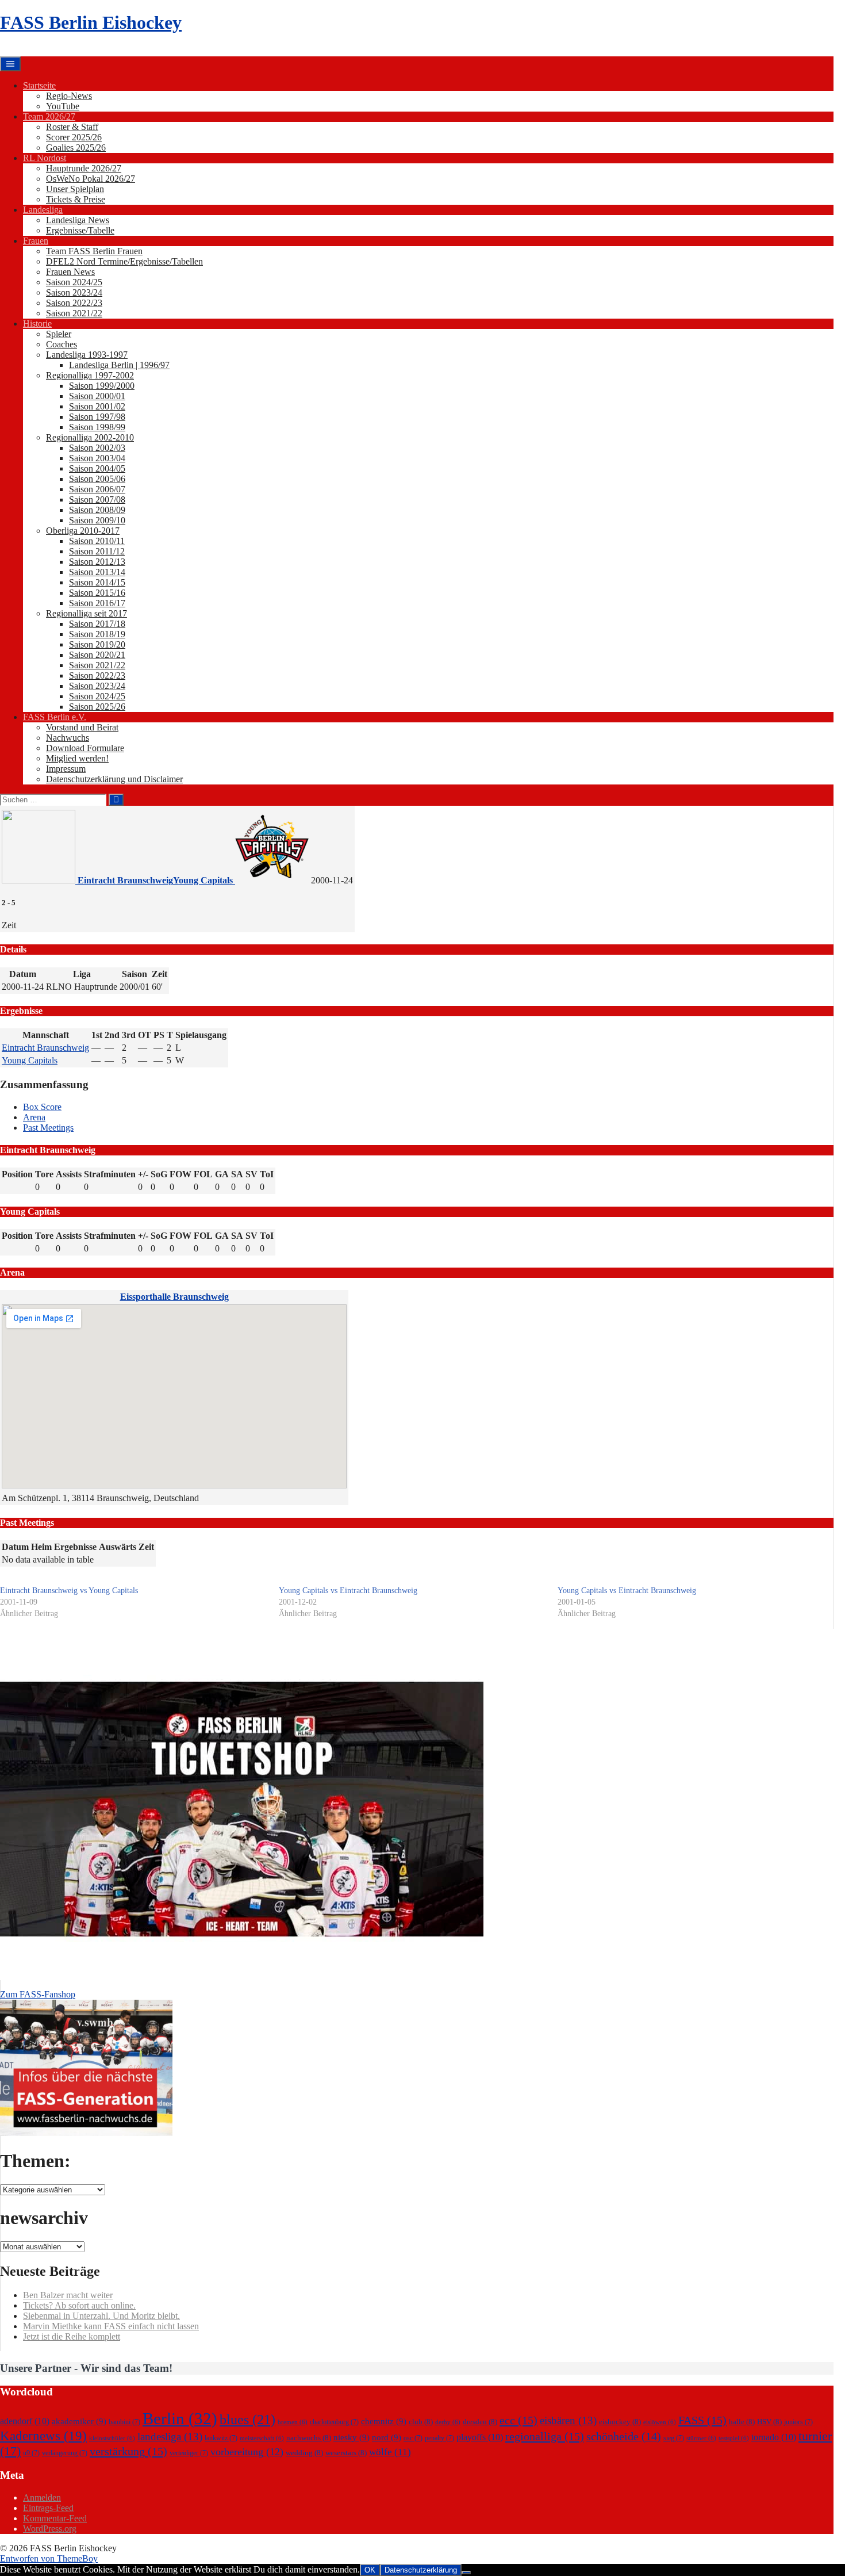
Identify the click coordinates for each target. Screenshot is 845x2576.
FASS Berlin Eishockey (91, 22)
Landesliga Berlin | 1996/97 (119, 365)
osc (413, 2438)
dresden (480, 2422)
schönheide (624, 2436)
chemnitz (384, 2421)
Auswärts (118, 1547)
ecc (518, 2420)
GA (222, 1174)
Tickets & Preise (76, 199)
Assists (69, 1174)
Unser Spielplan (75, 189)
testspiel (734, 2438)
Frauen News (70, 272)
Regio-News (69, 96)
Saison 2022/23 (74, 303)
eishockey (620, 2422)
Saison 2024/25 (74, 282)
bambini (124, 2422)
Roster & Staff (72, 127)
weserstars (346, 2453)
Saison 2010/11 (97, 541)
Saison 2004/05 (97, 468)
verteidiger (189, 2453)
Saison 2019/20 (97, 644)
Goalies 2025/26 (76, 148)
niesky (352, 2437)
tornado (774, 2437)
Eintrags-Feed (48, 2508)
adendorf (25, 2421)
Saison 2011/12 (97, 551)
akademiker (79, 2421)
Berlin (180, 2418)
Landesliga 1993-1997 (87, 355)
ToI (267, 1174)
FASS (702, 2420)
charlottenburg (334, 2422)
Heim (41, 1547)
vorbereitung (247, 2452)
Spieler (59, 334)
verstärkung (128, 2451)
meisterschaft (262, 2438)
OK (370, 2570)
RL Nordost (45, 158)
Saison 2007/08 (97, 499)
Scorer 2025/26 (74, 137)
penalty (439, 2438)
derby (448, 2422)
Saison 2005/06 (97, 479)
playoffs (480, 2437)
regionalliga (545, 2436)
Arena (34, 1117)
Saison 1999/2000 (102, 386)
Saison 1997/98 (97, 417)
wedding (304, 2453)
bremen (293, 2422)
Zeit (146, 1547)
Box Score (42, 1107)
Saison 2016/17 (97, 603)
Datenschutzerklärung (421, 2570)
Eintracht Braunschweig (45, 1048)
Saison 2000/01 (97, 396)
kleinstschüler (112, 2438)
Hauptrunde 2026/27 (84, 168)
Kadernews (43, 2436)
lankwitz (221, 2438)
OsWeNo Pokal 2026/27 (91, 179)
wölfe (390, 2452)
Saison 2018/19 (97, 634)
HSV (769, 2422)
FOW (180, 1174)
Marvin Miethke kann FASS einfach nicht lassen (111, 2326)
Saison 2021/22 (74, 313)
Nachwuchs (68, 738)
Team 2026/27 (49, 116)
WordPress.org (50, 2529)
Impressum (66, 769)
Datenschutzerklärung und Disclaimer (114, 779)
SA (237, 1174)
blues (247, 2419)
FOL (203, 1174)
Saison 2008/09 (97, 510)
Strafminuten (110, 1174)
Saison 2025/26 (97, 707)
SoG (159, 1174)
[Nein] (466, 2573)
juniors (798, 2422)
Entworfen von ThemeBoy (49, 2558)
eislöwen (660, 2422)
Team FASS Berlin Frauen (94, 251)
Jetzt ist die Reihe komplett (72, 2336)
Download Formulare (85, 748)
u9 (31, 2453)
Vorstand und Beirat (82, 727)
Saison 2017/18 (97, 624)
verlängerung (65, 2453)
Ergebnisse (75, 1547)
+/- (143, 1174)
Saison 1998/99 (97, 427)
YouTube (63, 106)
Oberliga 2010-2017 (83, 531)
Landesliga (43, 210)
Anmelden (42, 2497)
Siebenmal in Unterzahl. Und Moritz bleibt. (101, 2316)
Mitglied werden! (77, 758)
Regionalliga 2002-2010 (90, 437)
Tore (44, 1174)
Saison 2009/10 (97, 520)
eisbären (568, 2420)
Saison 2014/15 (97, 582)
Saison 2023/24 (74, 292)
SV (251, 1174)
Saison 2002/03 (97, 448)
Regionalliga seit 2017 (87, 613)
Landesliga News (78, 220)
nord (387, 2437)
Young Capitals (30, 1060)
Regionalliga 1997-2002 (90, 375)
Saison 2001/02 (97, 406)
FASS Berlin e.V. (55, 717)
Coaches (62, 344)
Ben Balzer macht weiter (68, 2295)
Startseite (39, 85)
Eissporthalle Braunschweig (174, 1297)
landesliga (170, 2437)
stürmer (701, 2438)
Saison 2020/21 (97, 655)
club (421, 2422)
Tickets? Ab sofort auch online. (79, 2305)
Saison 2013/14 (97, 572)
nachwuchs (309, 2438)
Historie (37, 324)
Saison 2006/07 (97, 489)
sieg (674, 2438)
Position (17, 1174)
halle (742, 2422)
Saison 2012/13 (97, 562)
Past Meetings (48, 1128)
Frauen (36, 241)
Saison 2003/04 (97, 458)
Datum (15, 1547)
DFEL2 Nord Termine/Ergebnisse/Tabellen (124, 261)
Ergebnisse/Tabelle (80, 230)
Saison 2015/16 (97, 593)
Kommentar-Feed (55, 2518)
